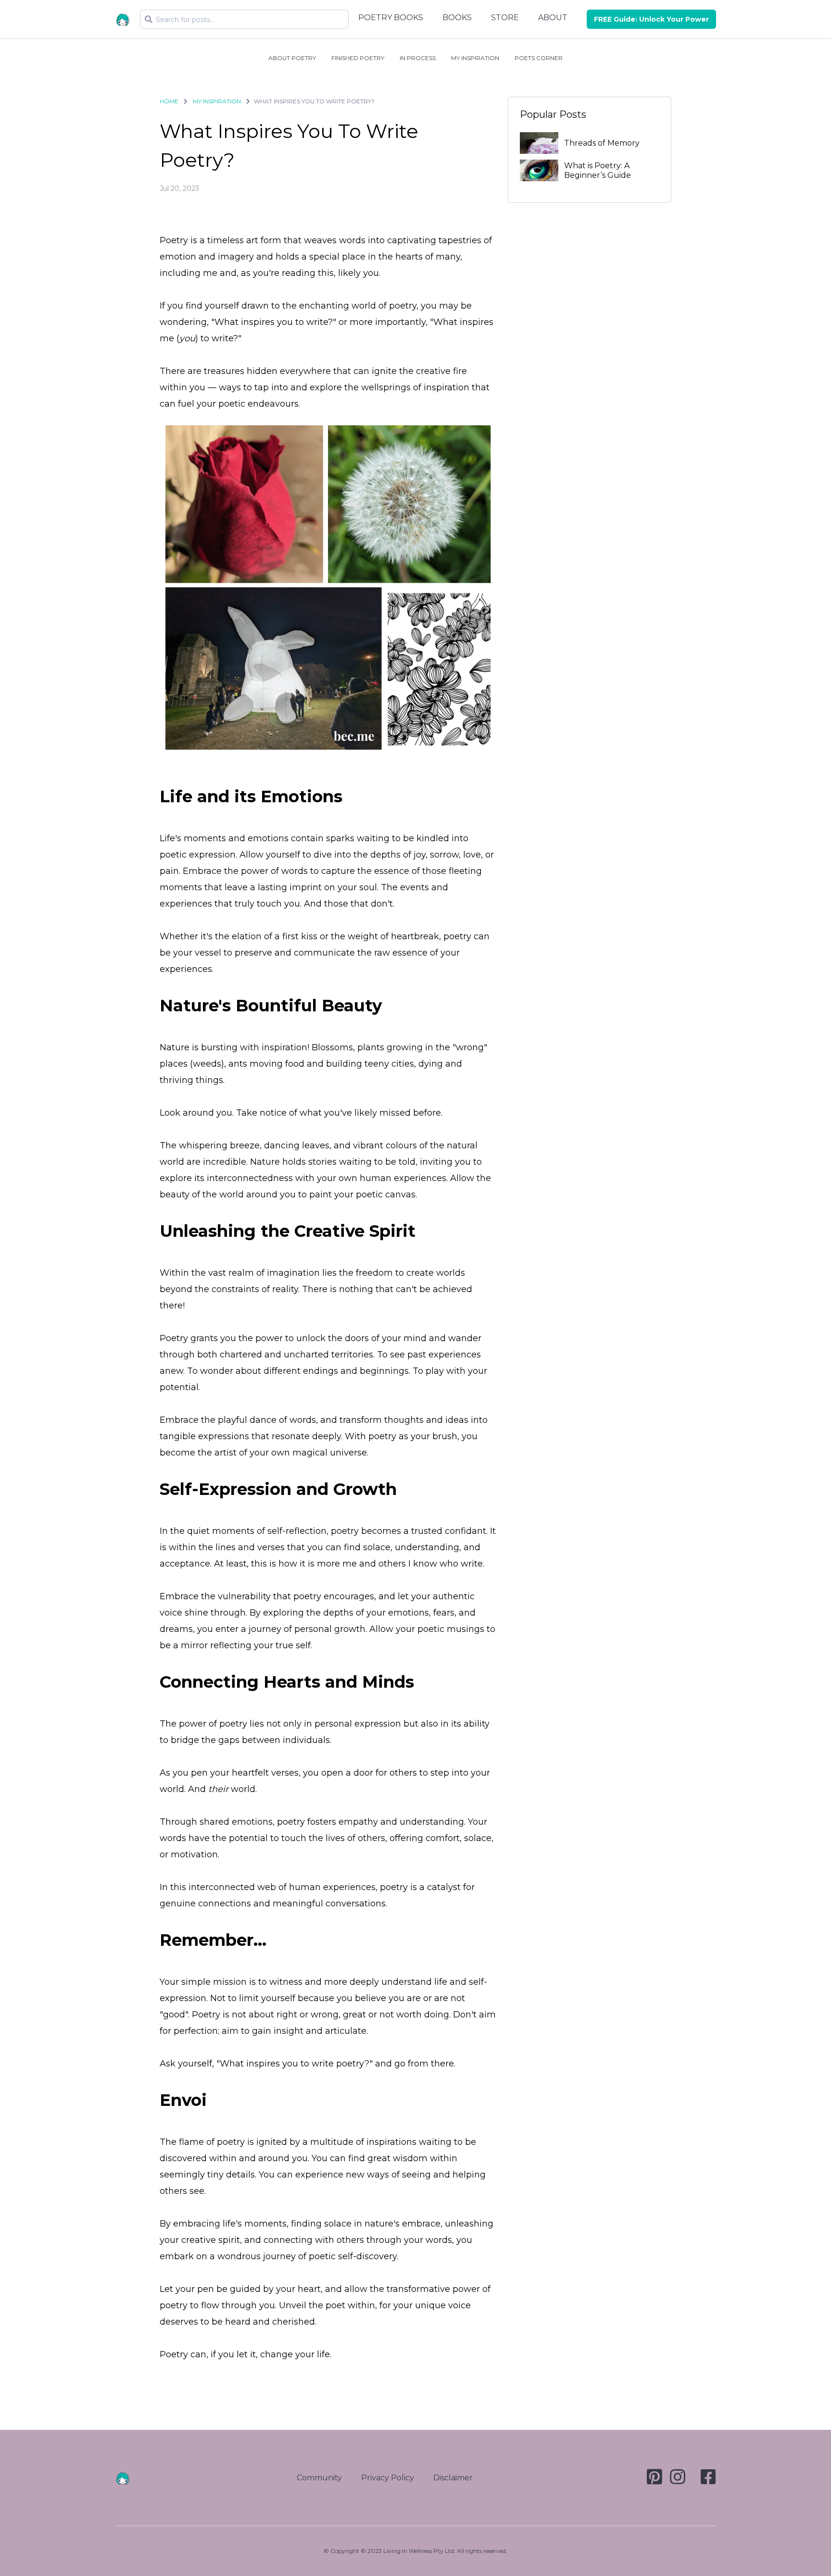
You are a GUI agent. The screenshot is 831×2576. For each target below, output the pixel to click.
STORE (505, 18)
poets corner (539, 58)
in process (418, 58)
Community (319, 2478)
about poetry (292, 58)
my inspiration (475, 58)
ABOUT (553, 18)
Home (169, 101)
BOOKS (457, 18)
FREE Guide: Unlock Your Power (651, 19)
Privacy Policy (388, 2478)
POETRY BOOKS (391, 18)
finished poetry (358, 58)
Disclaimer (453, 2478)
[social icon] (655, 2481)
